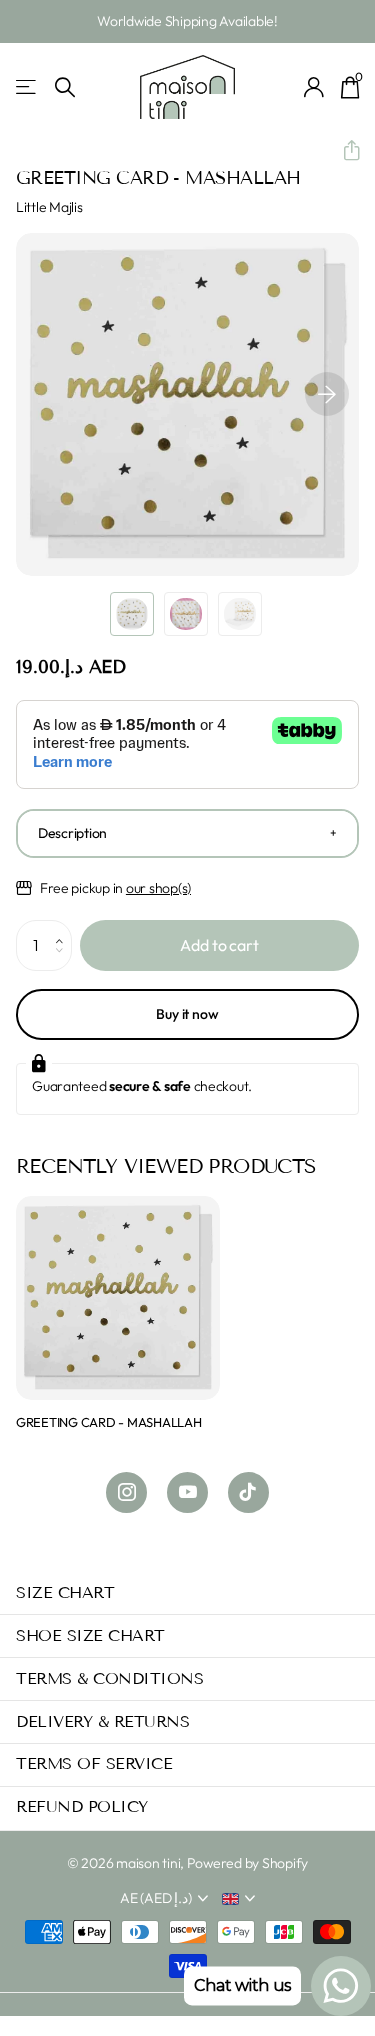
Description (72, 833)
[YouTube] (187, 1492)
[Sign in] (314, 87)
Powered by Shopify (247, 1863)
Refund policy (82, 1806)
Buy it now (187, 1014)
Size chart (65, 1592)
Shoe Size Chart (90, 1635)
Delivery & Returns (102, 1721)
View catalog (27, 87)
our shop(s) (158, 888)
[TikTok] (248, 1492)
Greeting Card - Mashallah (109, 1422)
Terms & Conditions (109, 1678)
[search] (65, 87)
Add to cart (219, 945)
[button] (343, 151)
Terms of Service (94, 1763)
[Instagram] (126, 1492)
